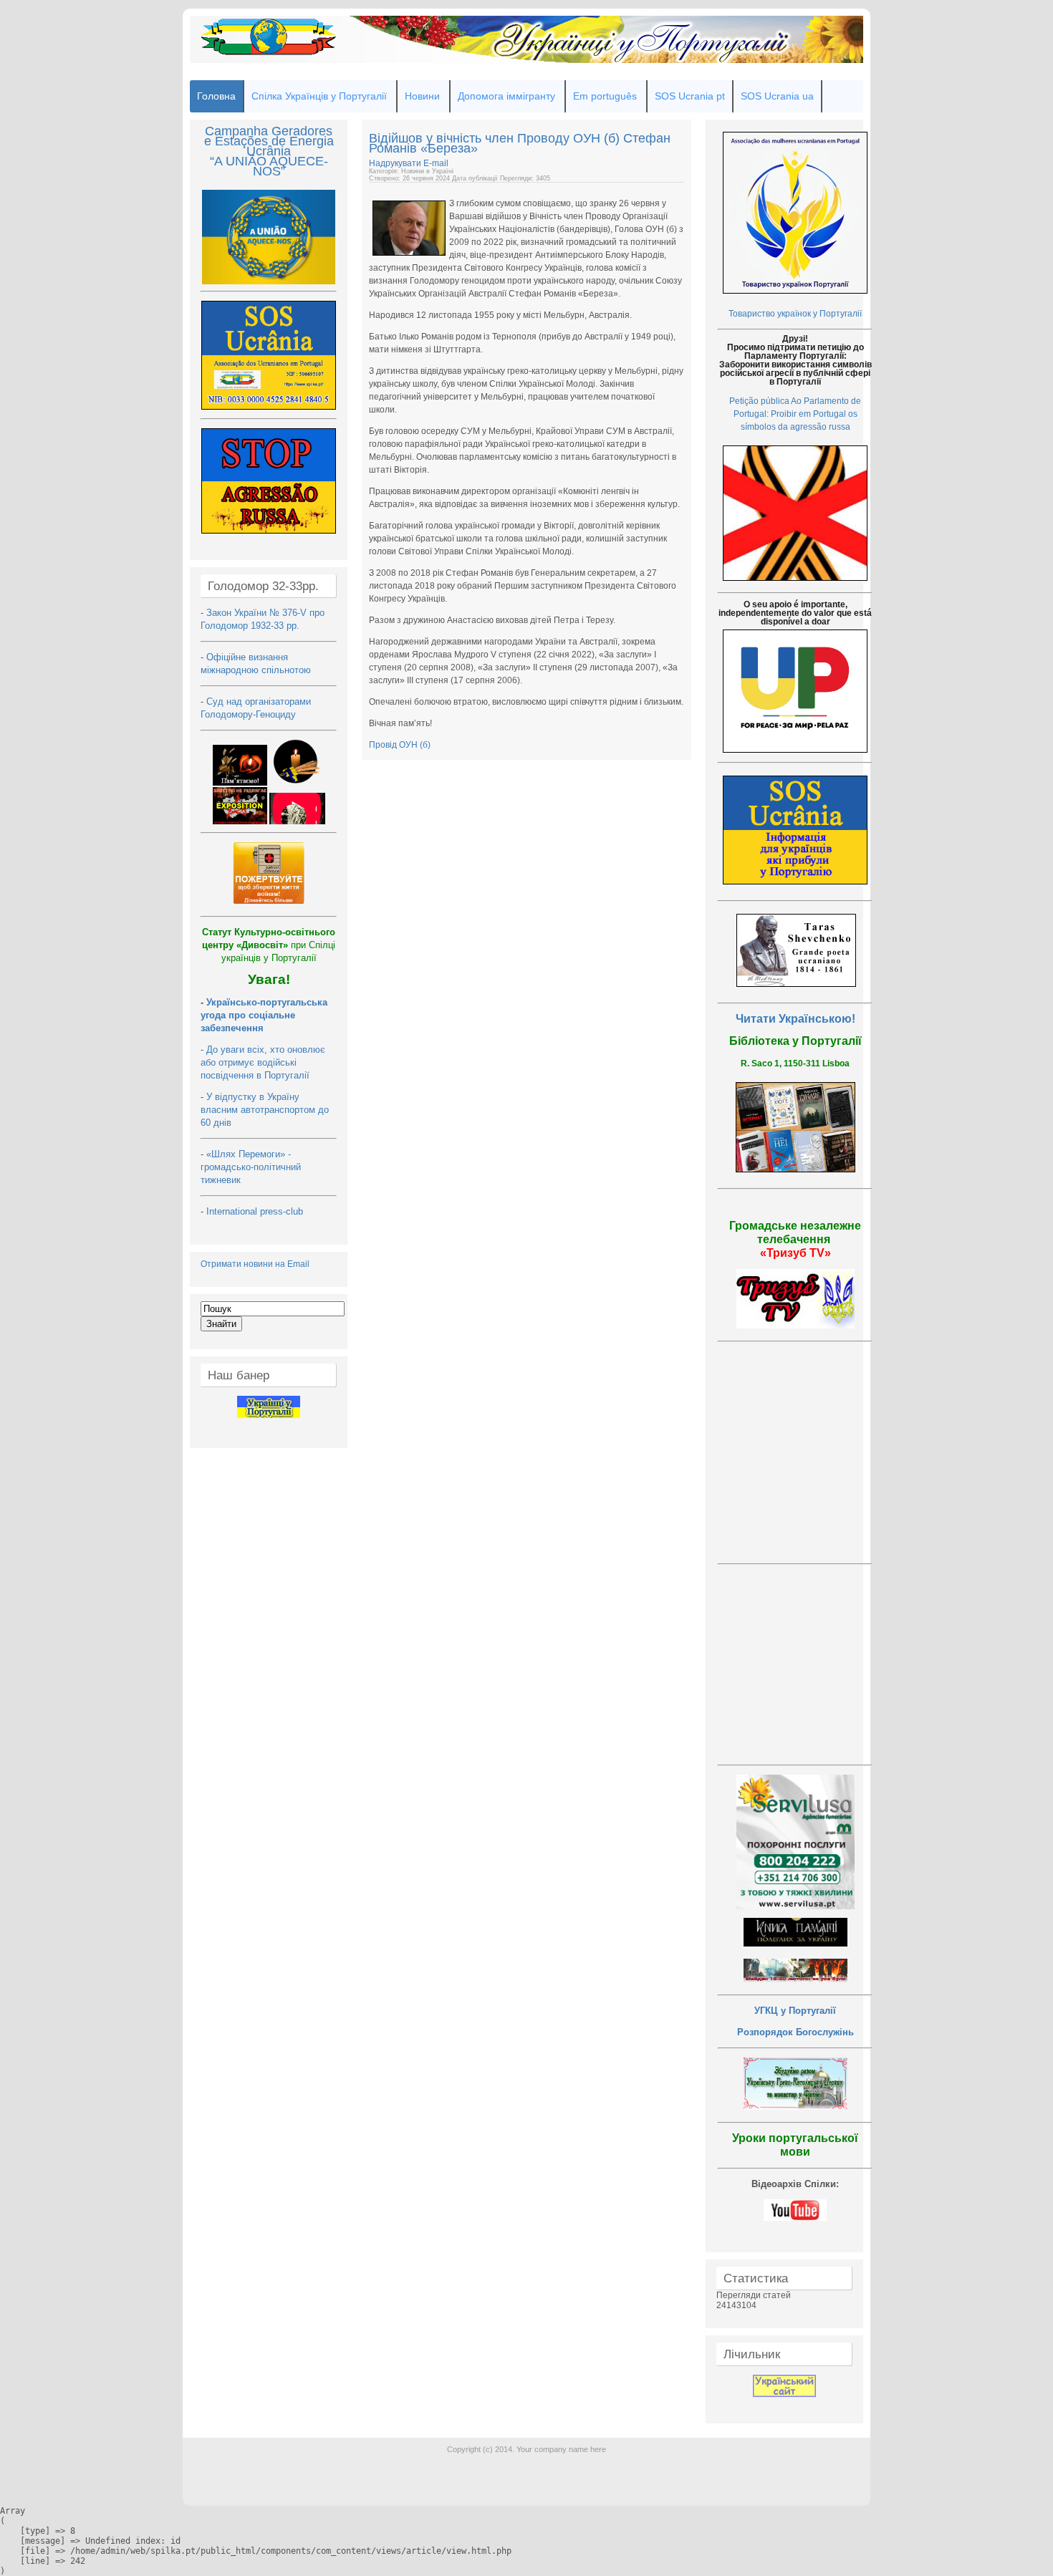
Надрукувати (396, 163)
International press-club (256, 1211)
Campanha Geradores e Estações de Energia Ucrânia (269, 141)
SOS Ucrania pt (690, 96)
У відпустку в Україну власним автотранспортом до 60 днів (265, 1110)
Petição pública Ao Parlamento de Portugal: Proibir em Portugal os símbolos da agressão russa (795, 414)
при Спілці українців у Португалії (269, 945)
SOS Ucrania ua (777, 96)
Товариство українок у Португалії (795, 314)
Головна (216, 96)
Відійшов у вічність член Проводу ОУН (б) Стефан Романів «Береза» (520, 143)
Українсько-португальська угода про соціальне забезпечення (264, 1015)
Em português (605, 96)
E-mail (436, 163)
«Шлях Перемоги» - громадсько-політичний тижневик (251, 1167)
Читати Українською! (795, 1019)
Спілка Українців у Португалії (319, 96)
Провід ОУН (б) (400, 745)
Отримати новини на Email (255, 1264)
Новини (422, 96)
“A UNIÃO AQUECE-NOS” (269, 166)
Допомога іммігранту (506, 96)
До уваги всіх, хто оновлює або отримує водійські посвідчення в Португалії (263, 1062)
